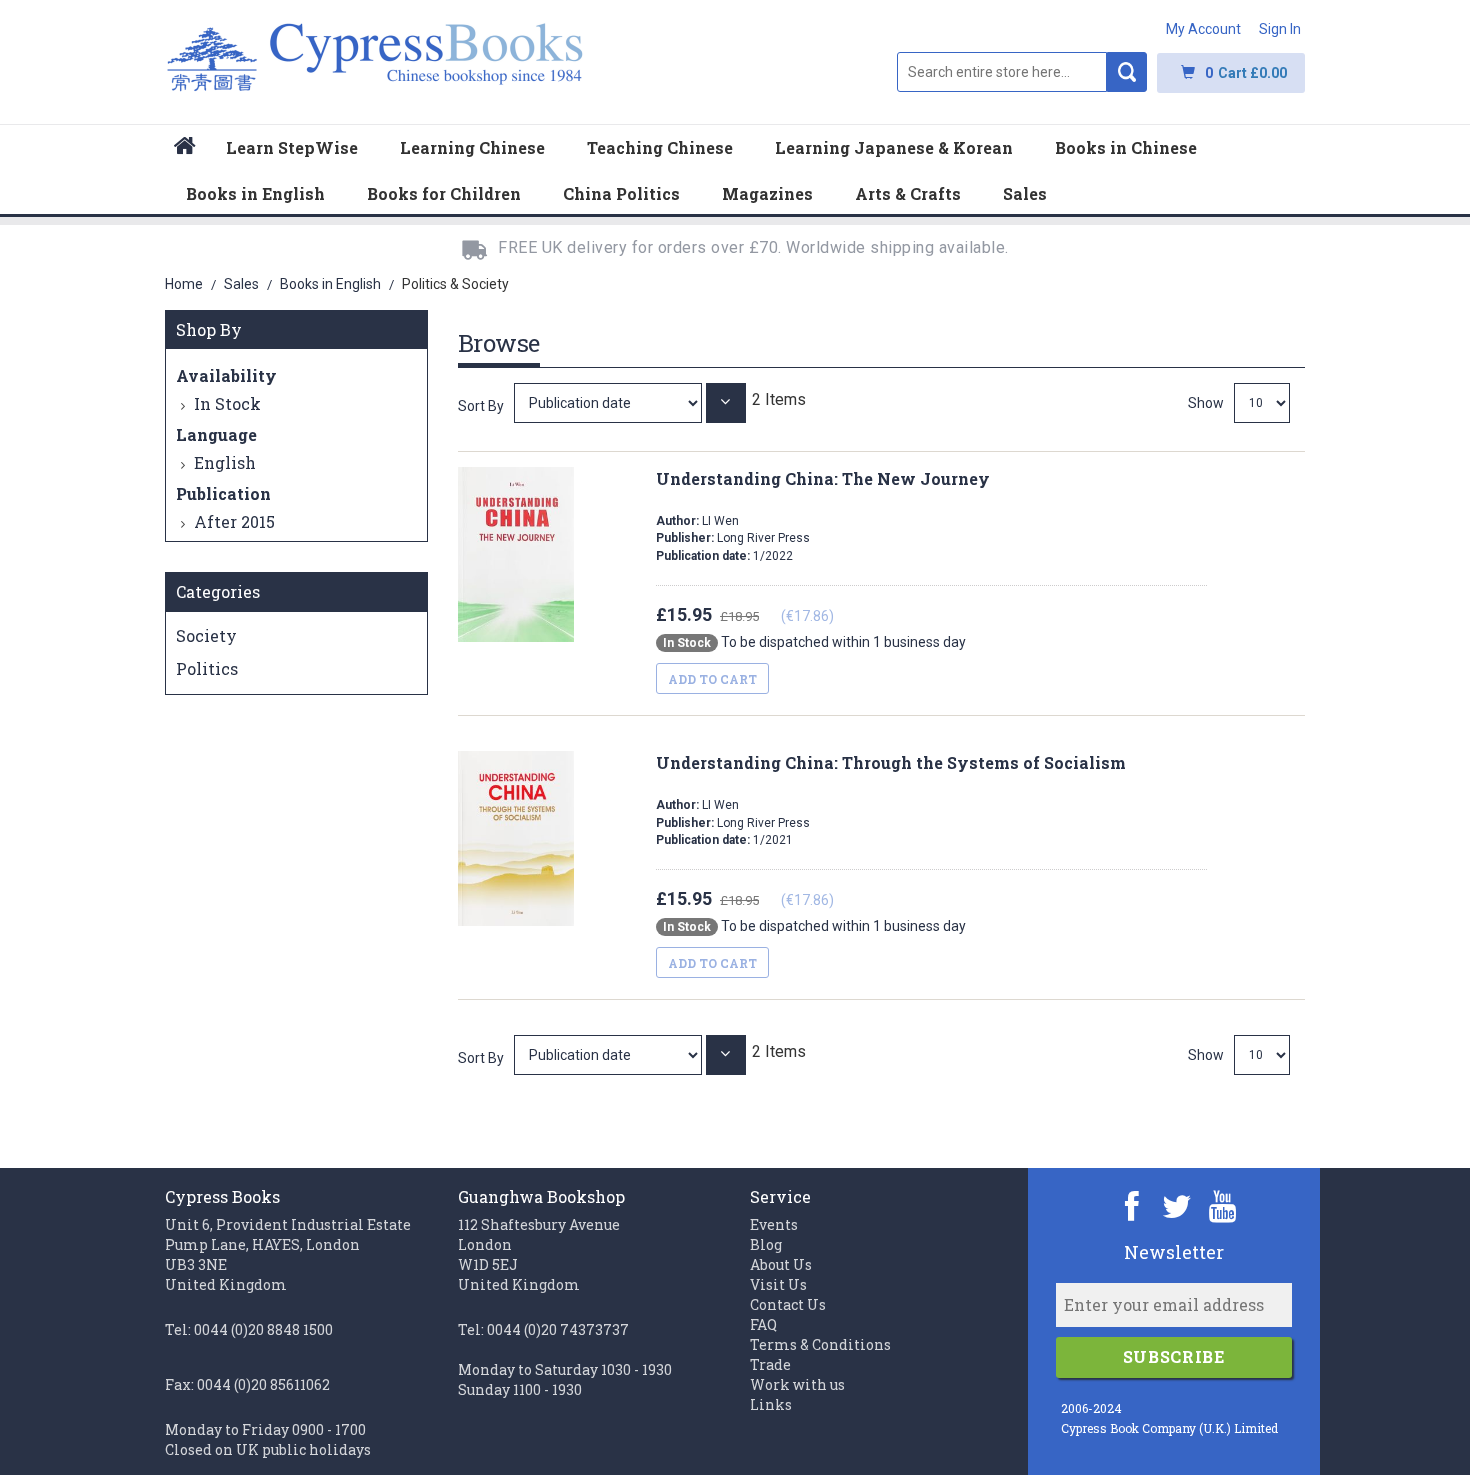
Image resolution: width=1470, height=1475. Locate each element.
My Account (1203, 29)
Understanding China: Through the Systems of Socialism (891, 762)
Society (206, 635)
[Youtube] (1222, 1205)
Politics (207, 668)
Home (185, 284)
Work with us (797, 1384)
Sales (243, 284)
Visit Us (778, 1284)
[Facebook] (1132, 1205)
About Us (781, 1264)
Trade (770, 1364)
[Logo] (375, 67)
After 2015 (234, 521)
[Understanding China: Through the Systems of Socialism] (610, 1054)
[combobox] (1002, 72)
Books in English (332, 284)
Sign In (1280, 29)
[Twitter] (1177, 1205)
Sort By (481, 406)
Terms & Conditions (820, 1344)
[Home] (185, 148)
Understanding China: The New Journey (823, 478)
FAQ (763, 1324)
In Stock (227, 403)
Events (774, 1224)
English (225, 462)
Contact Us (788, 1304)
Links (771, 1404)
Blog (766, 1244)
